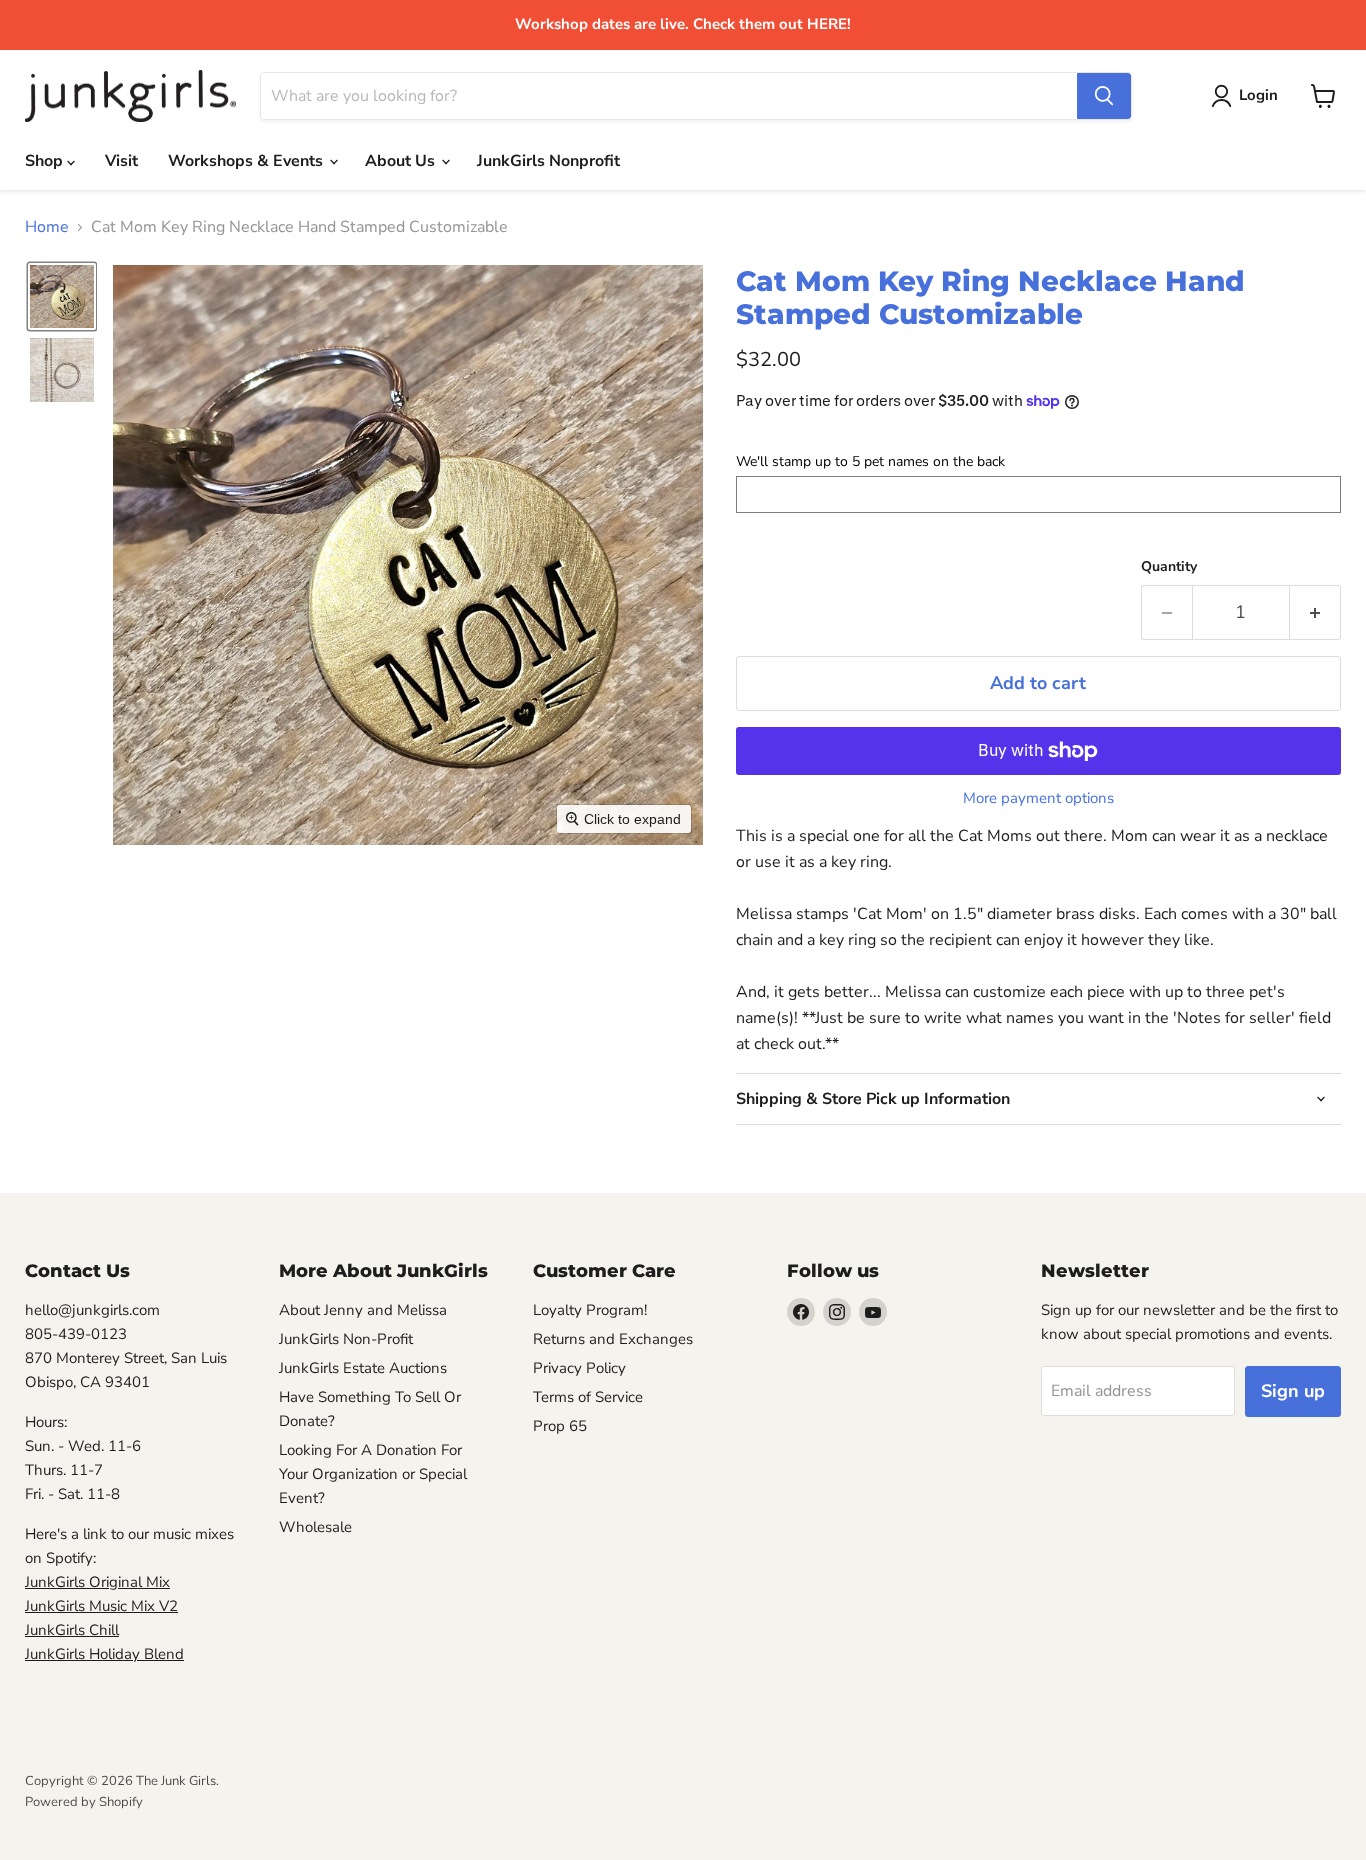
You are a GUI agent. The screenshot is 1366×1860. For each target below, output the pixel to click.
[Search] (1104, 96)
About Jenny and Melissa (363, 1310)
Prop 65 (560, 1426)
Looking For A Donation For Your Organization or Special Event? (373, 1474)
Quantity (1169, 567)
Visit (121, 161)
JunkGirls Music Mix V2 (101, 1606)
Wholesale (315, 1527)
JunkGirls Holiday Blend (104, 1654)
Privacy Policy (579, 1368)
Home (47, 227)
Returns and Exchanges (613, 1339)
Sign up (1293, 1391)
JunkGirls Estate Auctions (363, 1368)
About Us (402, 161)
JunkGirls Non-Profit (346, 1339)
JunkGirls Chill (72, 1630)
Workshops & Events (247, 161)
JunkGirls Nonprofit (548, 161)
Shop (46, 161)
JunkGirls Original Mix (97, 1582)
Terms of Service (588, 1397)
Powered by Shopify (84, 1802)
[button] (62, 296)
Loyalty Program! (590, 1310)
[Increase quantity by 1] (1315, 612)
